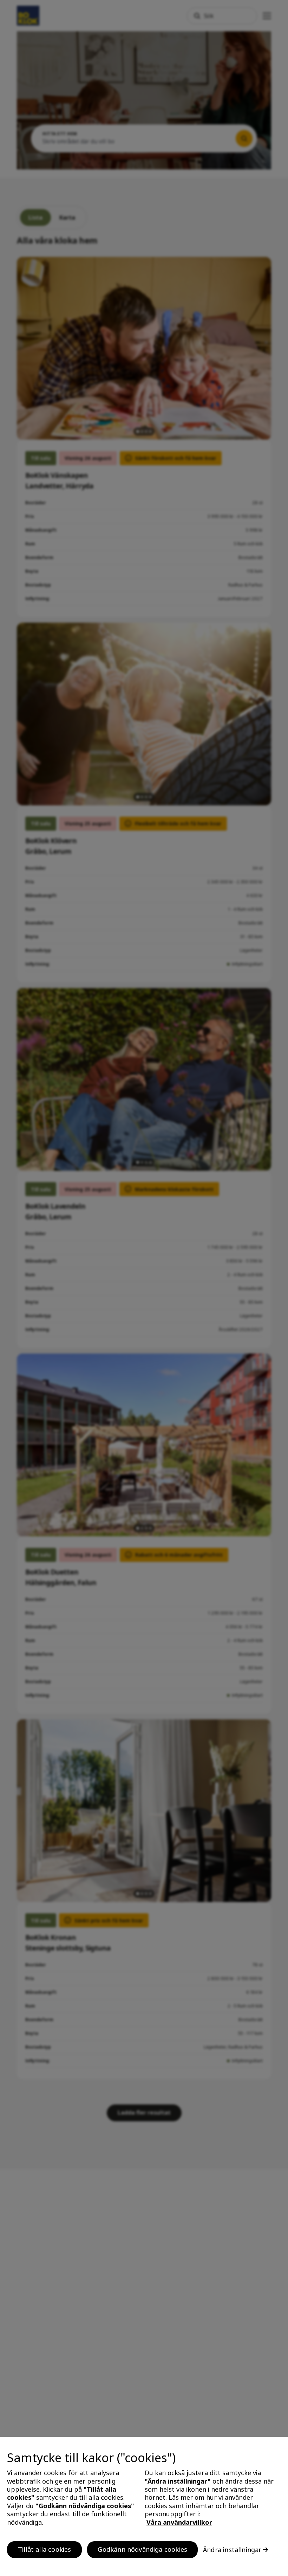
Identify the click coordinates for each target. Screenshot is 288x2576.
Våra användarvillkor (179, 2522)
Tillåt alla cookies (44, 2549)
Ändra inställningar (232, 2550)
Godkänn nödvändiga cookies (142, 2549)
